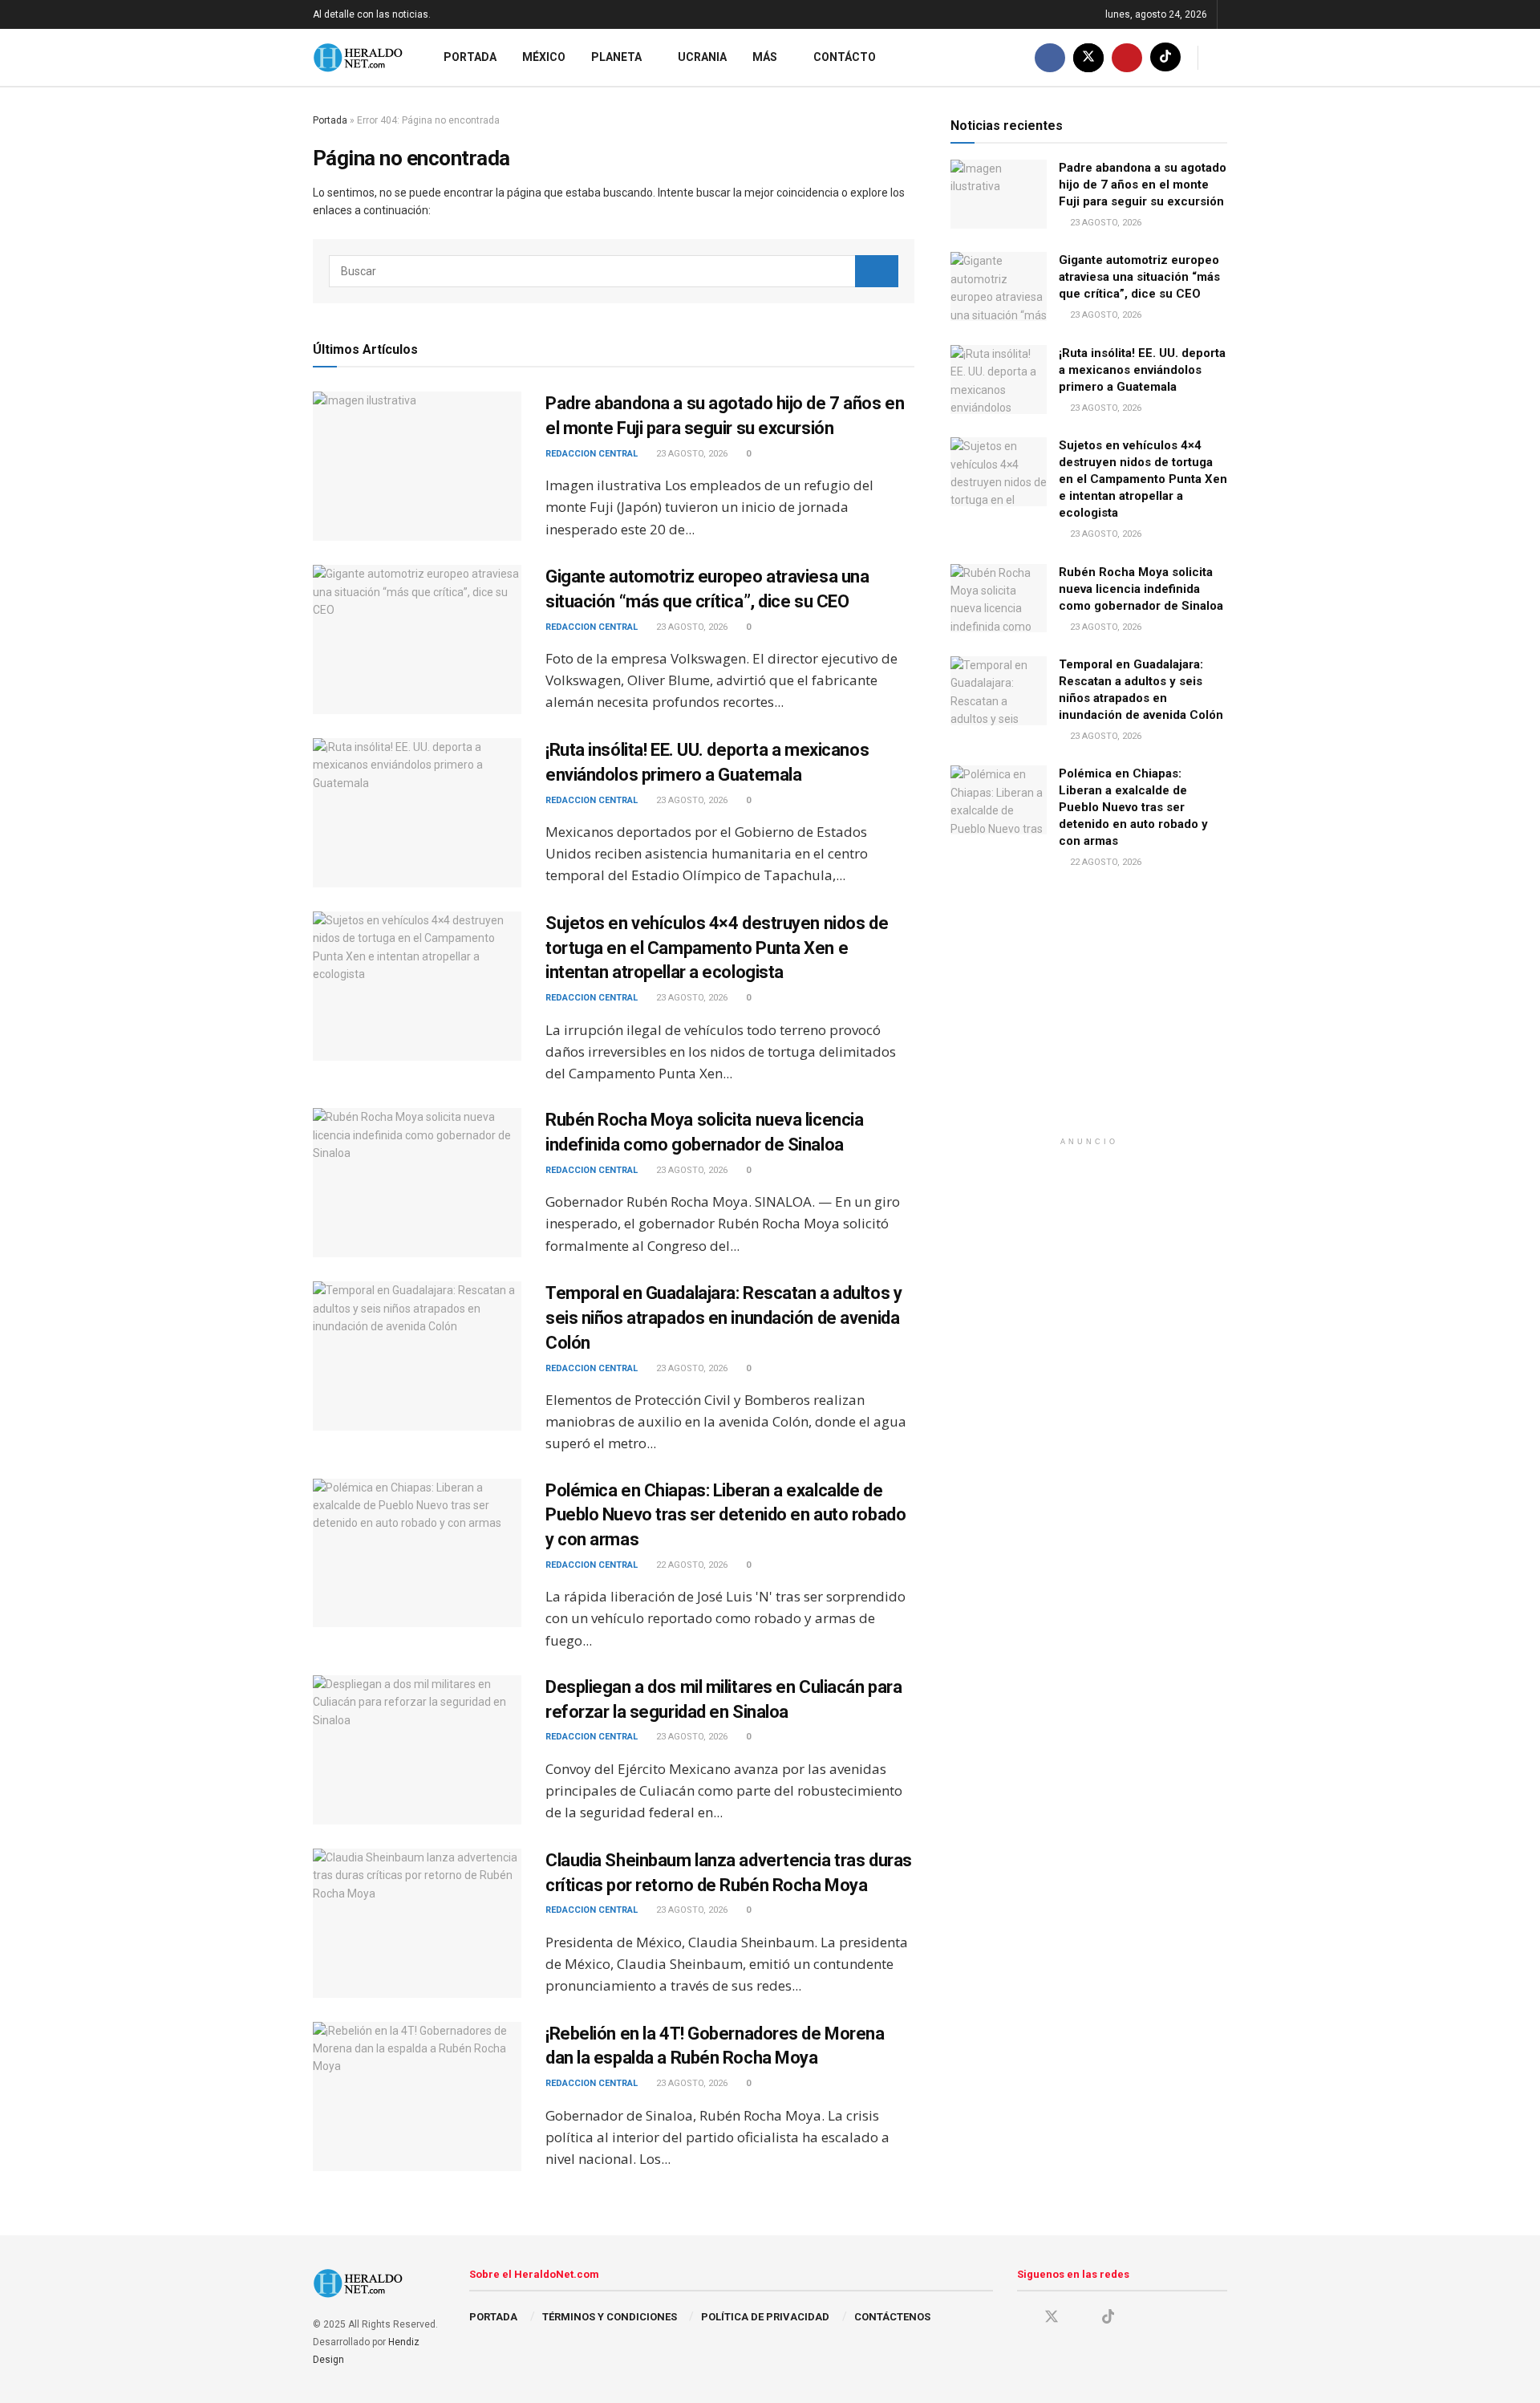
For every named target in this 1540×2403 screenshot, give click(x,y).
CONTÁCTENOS (892, 2317)
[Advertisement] (1089, 1017)
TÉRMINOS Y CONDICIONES (610, 2317)
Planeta (616, 57)
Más (765, 57)
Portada (470, 57)
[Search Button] (877, 271)
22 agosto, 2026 (691, 1565)
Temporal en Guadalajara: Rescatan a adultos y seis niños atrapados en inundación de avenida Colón (723, 1318)
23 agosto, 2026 (691, 454)
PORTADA (493, 2317)
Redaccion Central (592, 454)
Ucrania (702, 57)
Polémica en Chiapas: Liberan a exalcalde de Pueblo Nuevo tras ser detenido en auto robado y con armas (725, 1515)
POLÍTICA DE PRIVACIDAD (765, 2317)
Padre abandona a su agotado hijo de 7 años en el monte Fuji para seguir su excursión (1143, 185)
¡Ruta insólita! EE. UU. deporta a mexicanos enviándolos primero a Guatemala (1142, 370)
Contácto (845, 57)
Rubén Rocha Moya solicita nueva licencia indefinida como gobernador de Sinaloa (1141, 589)
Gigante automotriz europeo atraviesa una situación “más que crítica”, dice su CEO (1139, 277)
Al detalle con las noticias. (372, 14)
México (544, 57)
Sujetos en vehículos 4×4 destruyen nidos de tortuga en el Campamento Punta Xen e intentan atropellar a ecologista (717, 948)
